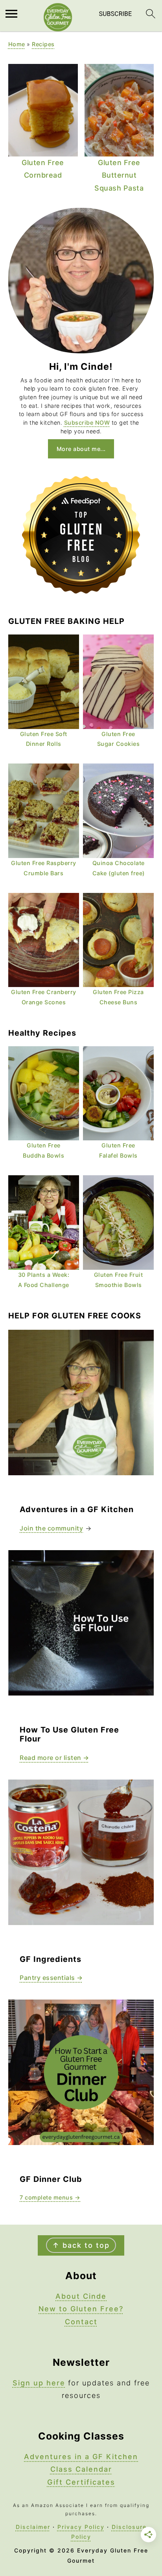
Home (17, 44)
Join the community (51, 1528)
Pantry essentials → (51, 1978)
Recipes (43, 44)
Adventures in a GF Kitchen (81, 2457)
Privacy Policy (81, 2527)
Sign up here (39, 2383)
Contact (81, 2322)
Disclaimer (33, 2527)
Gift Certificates (81, 2482)
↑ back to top (81, 2245)
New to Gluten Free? (81, 2309)
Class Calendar (81, 2469)
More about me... (81, 449)
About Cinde (81, 2296)
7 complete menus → (50, 2197)
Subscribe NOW (87, 423)
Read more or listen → (54, 1758)
